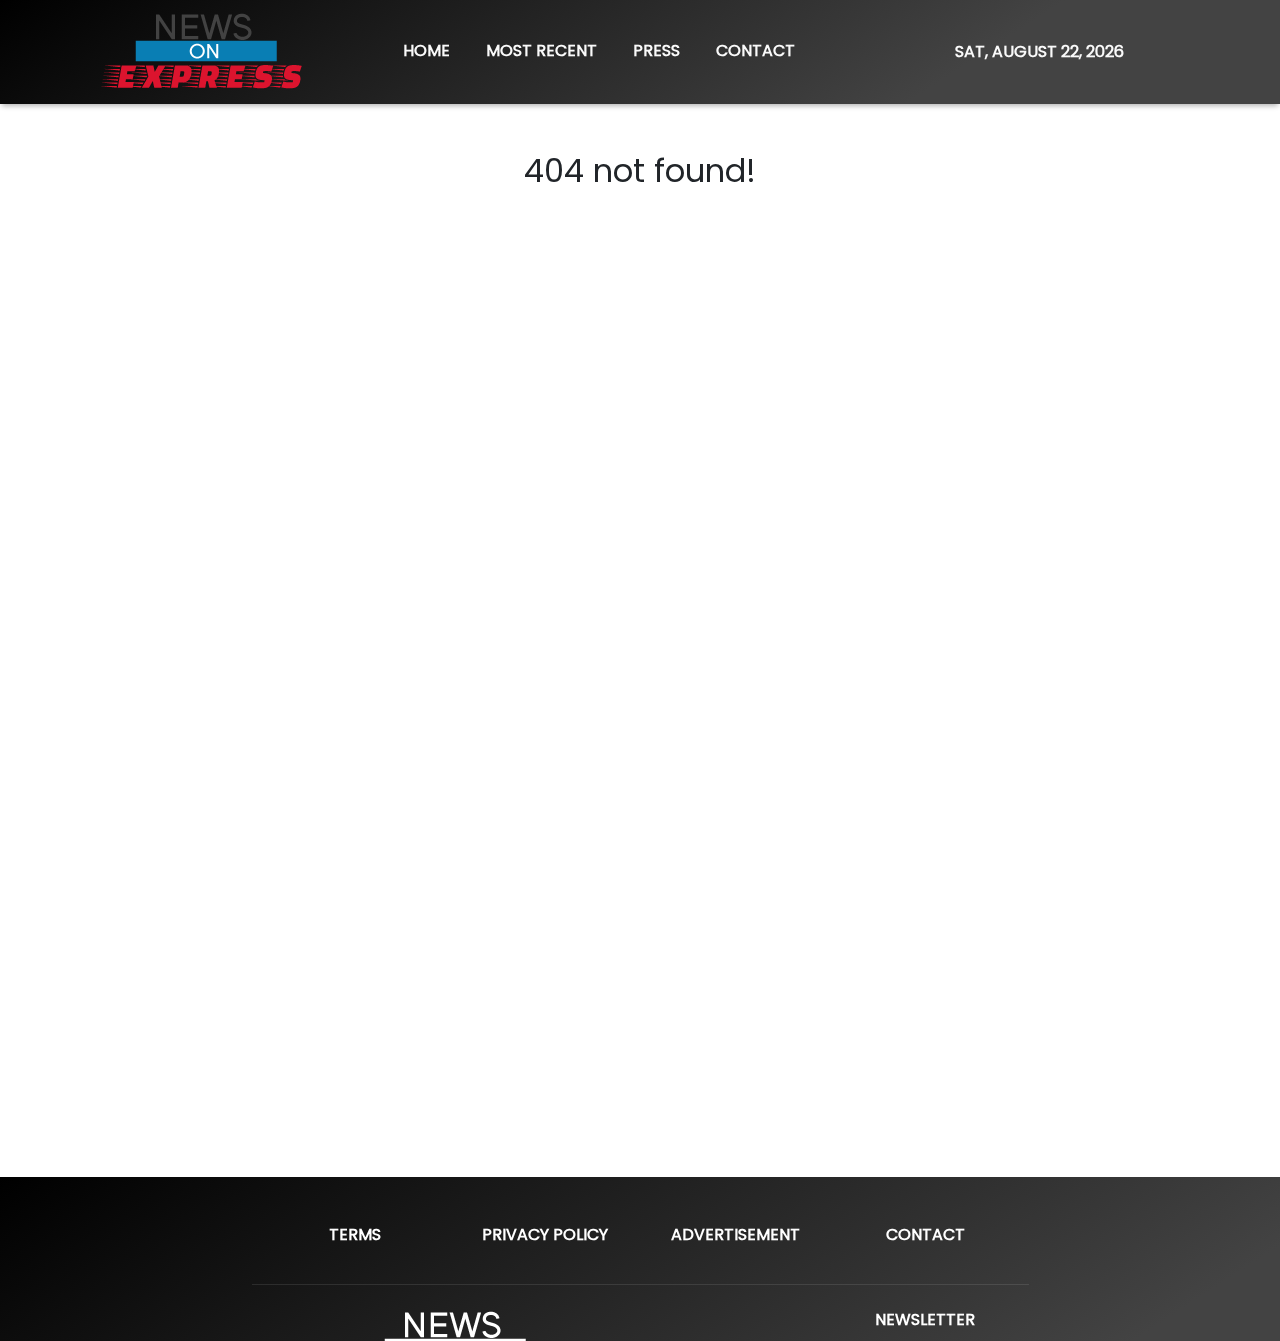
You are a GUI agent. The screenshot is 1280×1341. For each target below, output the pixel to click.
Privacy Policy (545, 1234)
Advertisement (735, 1234)
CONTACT (755, 50)
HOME (426, 50)
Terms (355, 1234)
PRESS (656, 50)
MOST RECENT (541, 50)
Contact (925, 1234)
